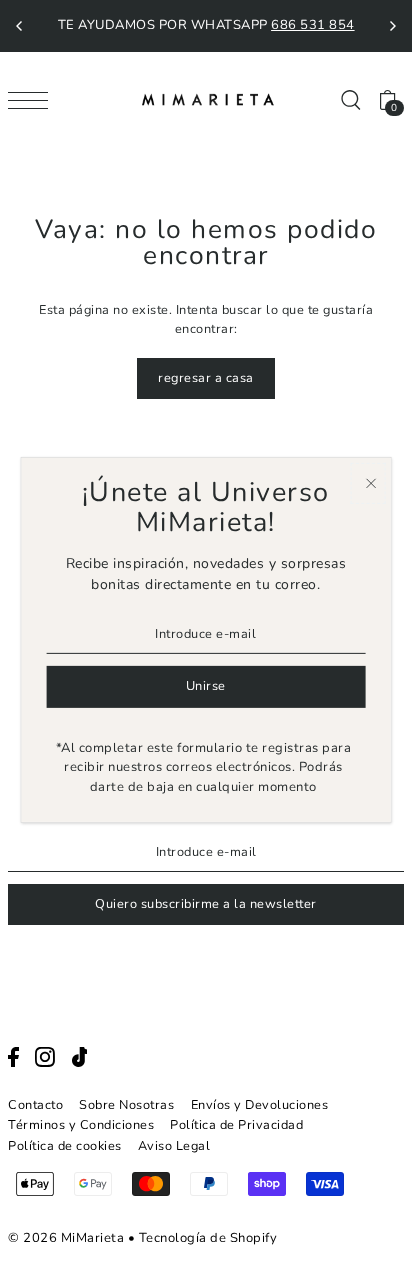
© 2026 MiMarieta (66, 1238)
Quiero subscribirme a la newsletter (206, 904)
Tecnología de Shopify (208, 1238)
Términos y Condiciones (81, 1125)
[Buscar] (350, 99)
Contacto (35, 1105)
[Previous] (20, 26)
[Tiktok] (80, 1057)
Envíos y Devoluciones (260, 1105)
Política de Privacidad (236, 1125)
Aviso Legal (174, 1146)
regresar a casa (206, 378)
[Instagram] (45, 1057)
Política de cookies (65, 1146)
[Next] (392, 26)
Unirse (206, 686)
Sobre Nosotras (126, 1105)
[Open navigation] (33, 100)
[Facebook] (13, 1057)
